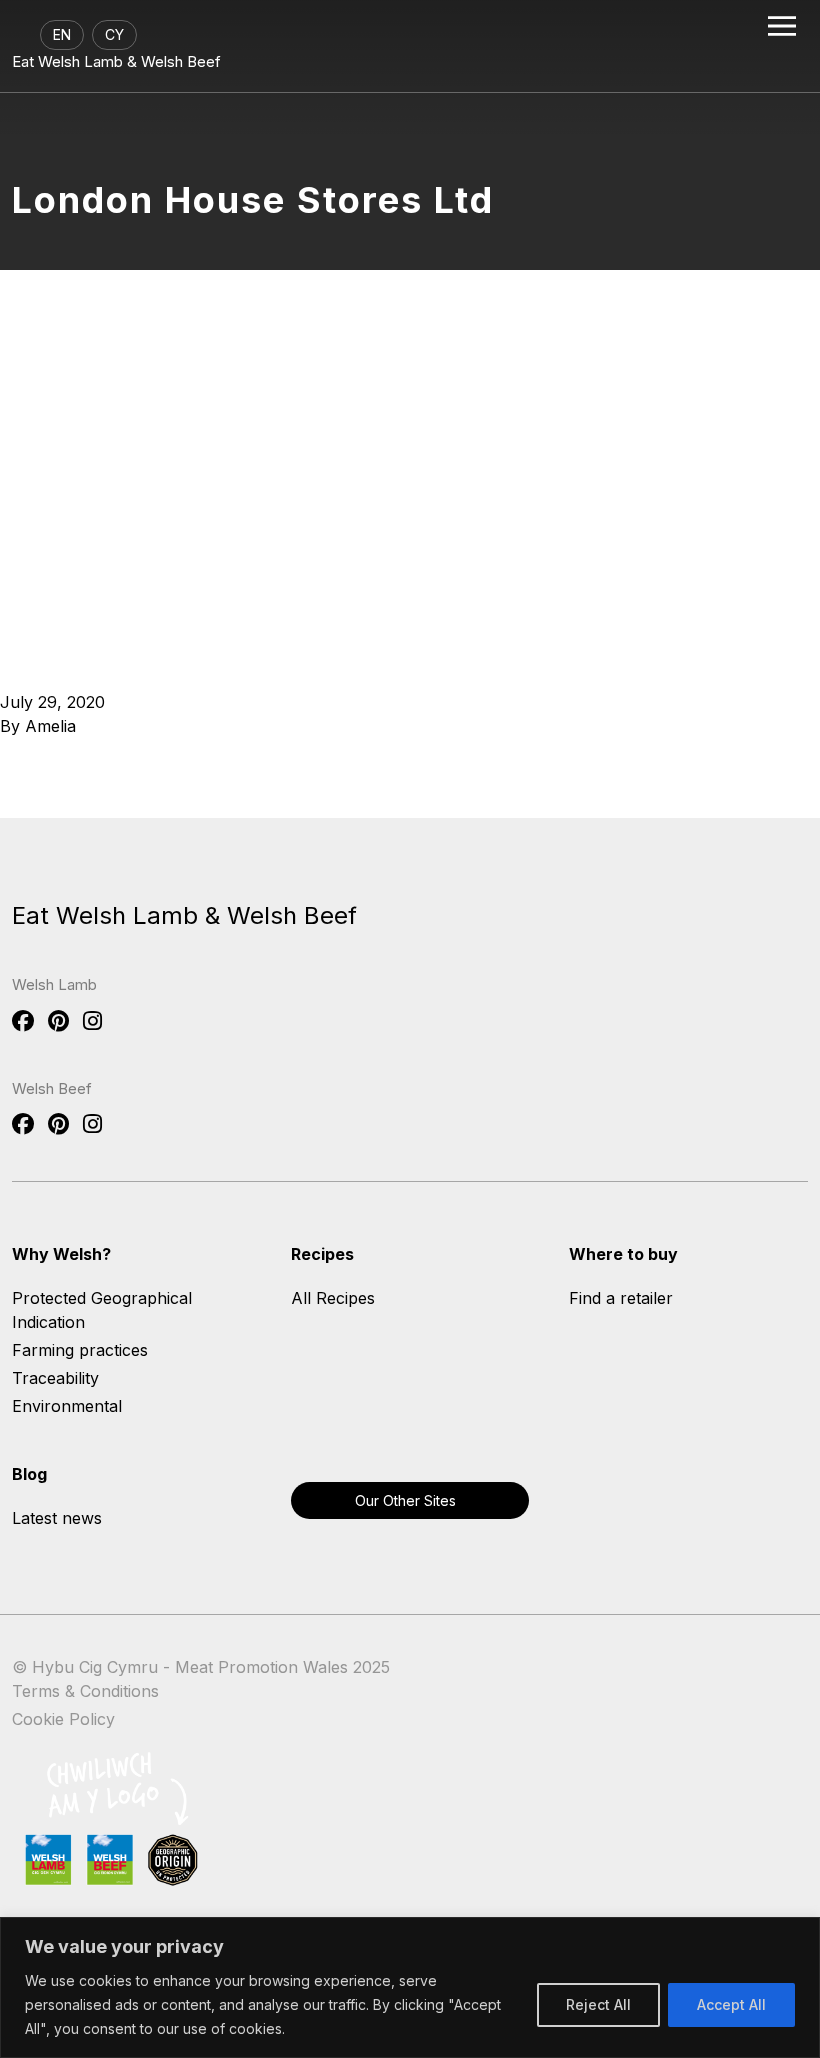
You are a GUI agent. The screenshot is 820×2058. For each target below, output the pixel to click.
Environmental (67, 1406)
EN (62, 34)
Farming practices (80, 1350)
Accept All (731, 2004)
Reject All (598, 2004)
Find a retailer (621, 1298)
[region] (410, 1987)
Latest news (57, 1518)
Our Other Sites (405, 1500)
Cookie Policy (63, 1719)
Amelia (50, 726)
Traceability (55, 1378)
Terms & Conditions (85, 1691)
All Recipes (333, 1298)
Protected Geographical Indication (102, 1310)
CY (114, 34)
